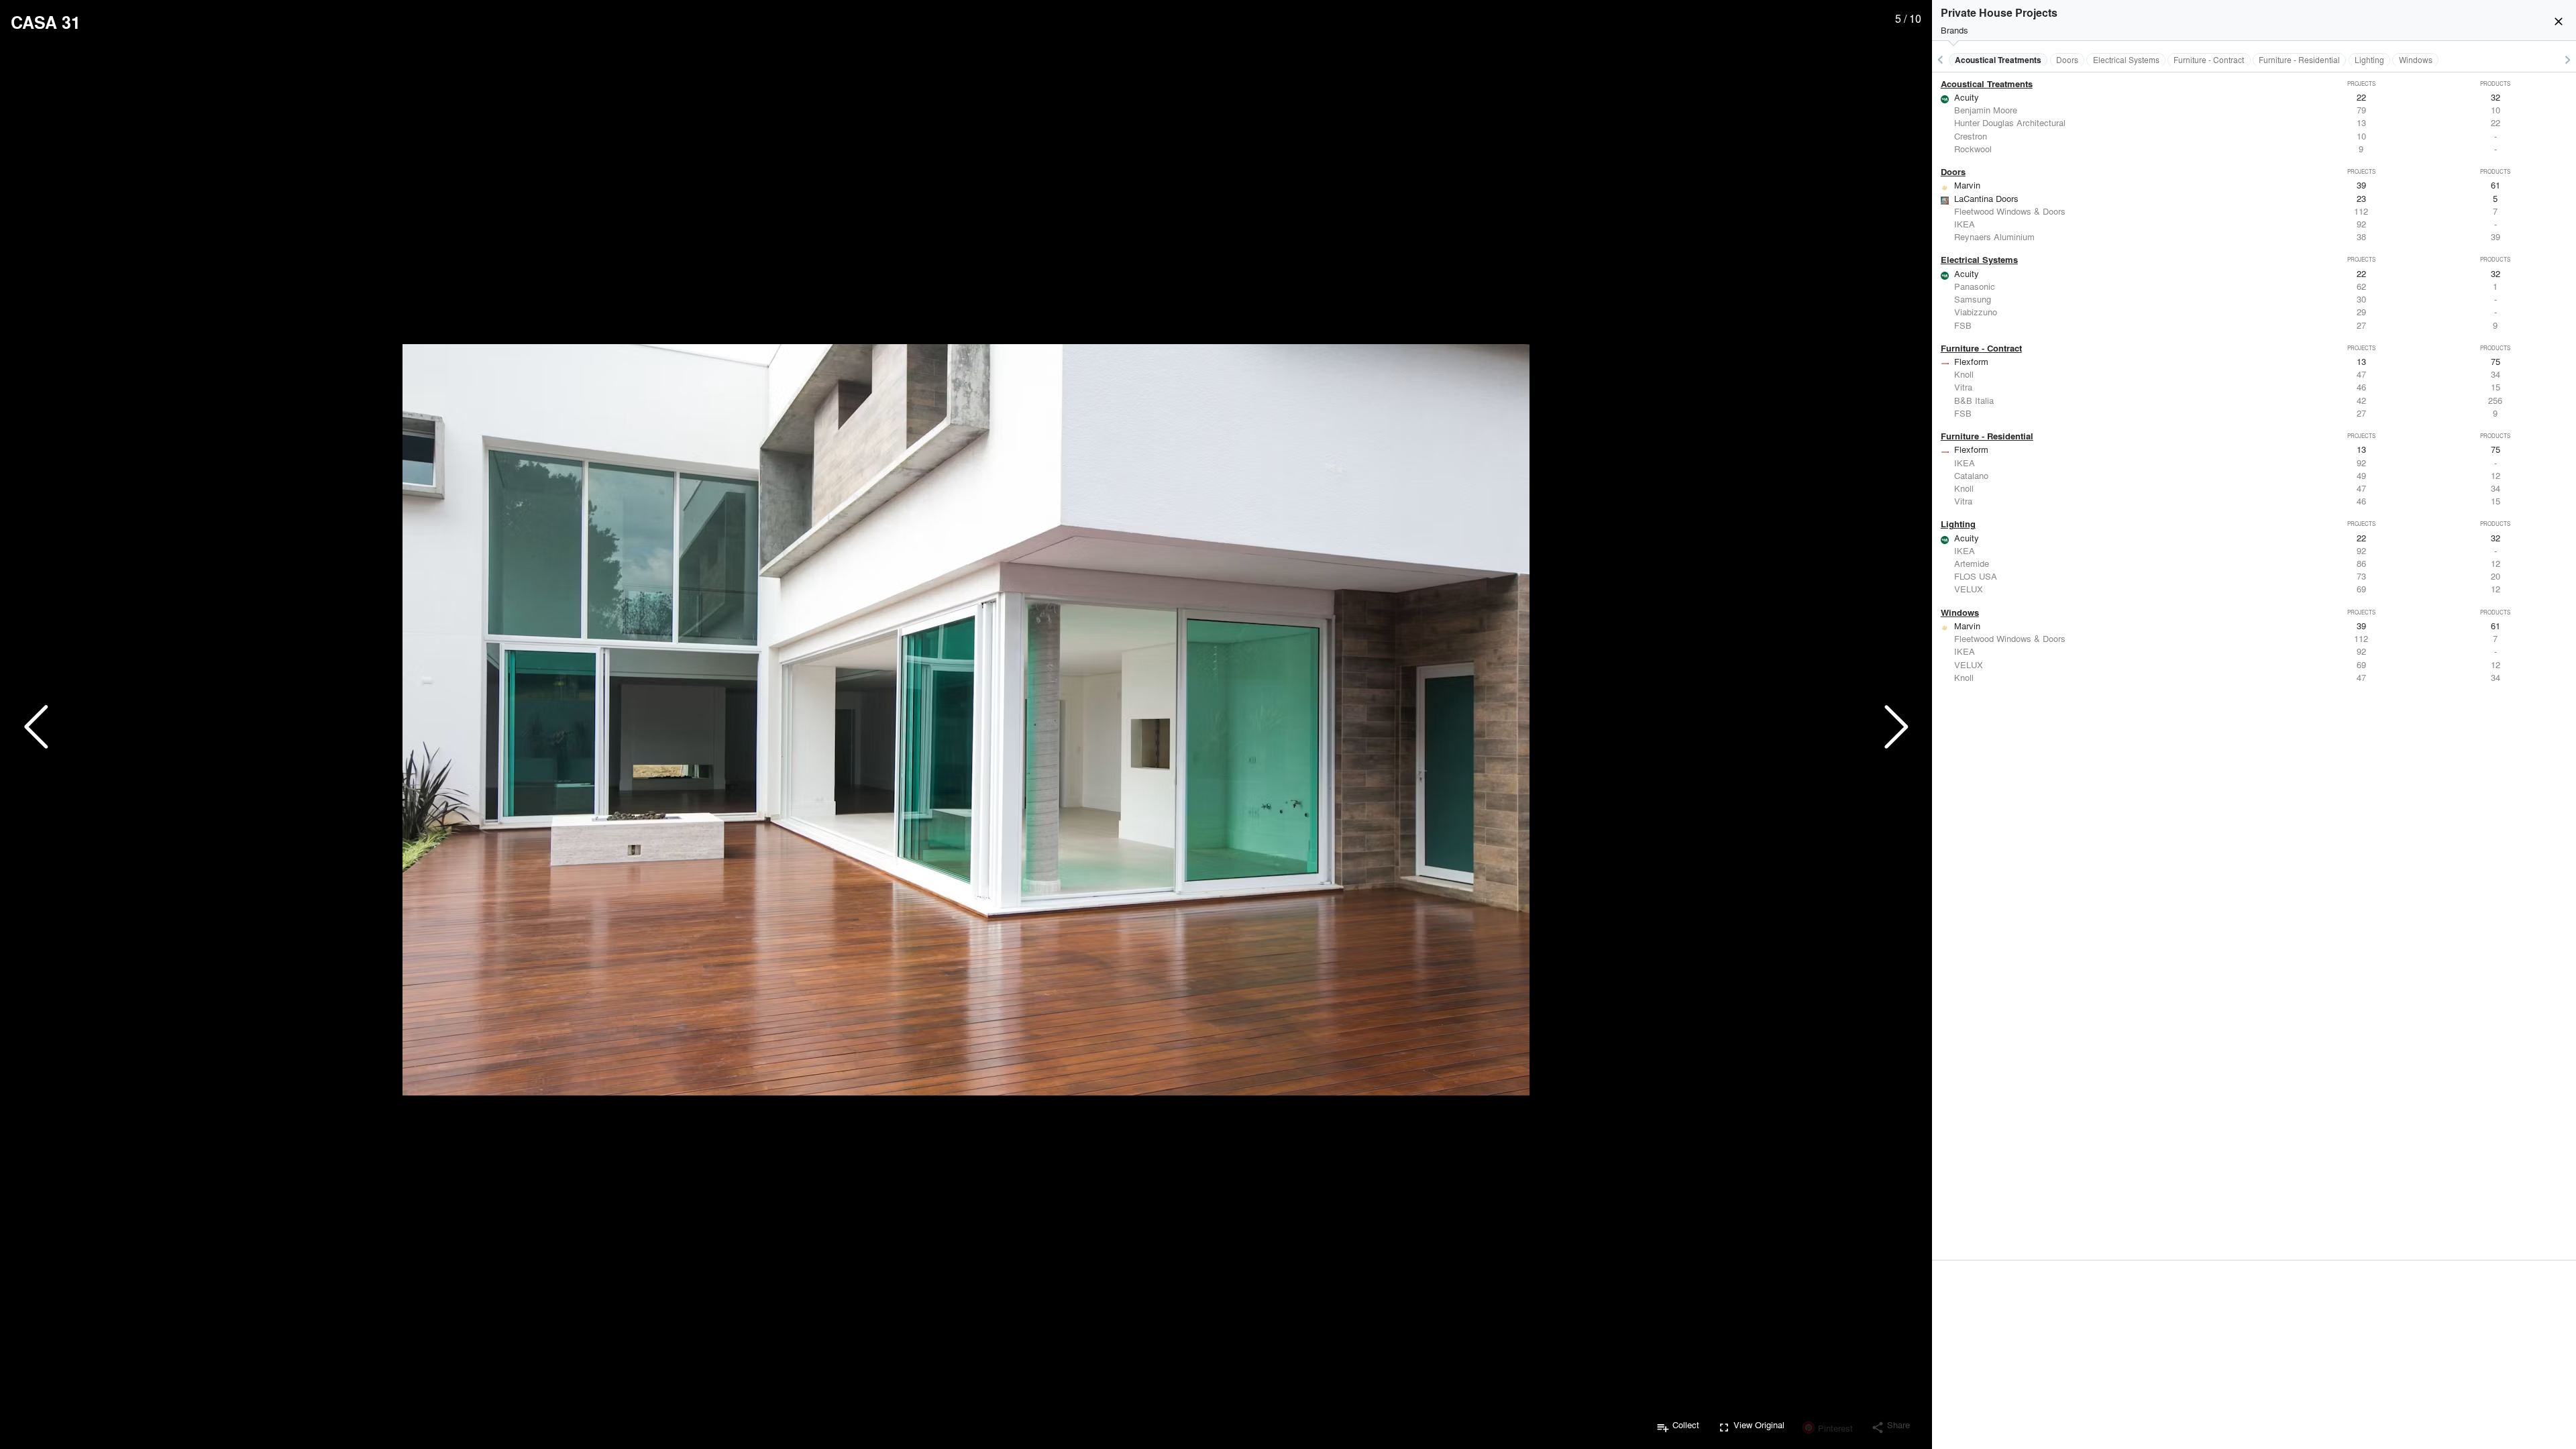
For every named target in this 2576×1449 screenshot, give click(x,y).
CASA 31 (46, 22)
